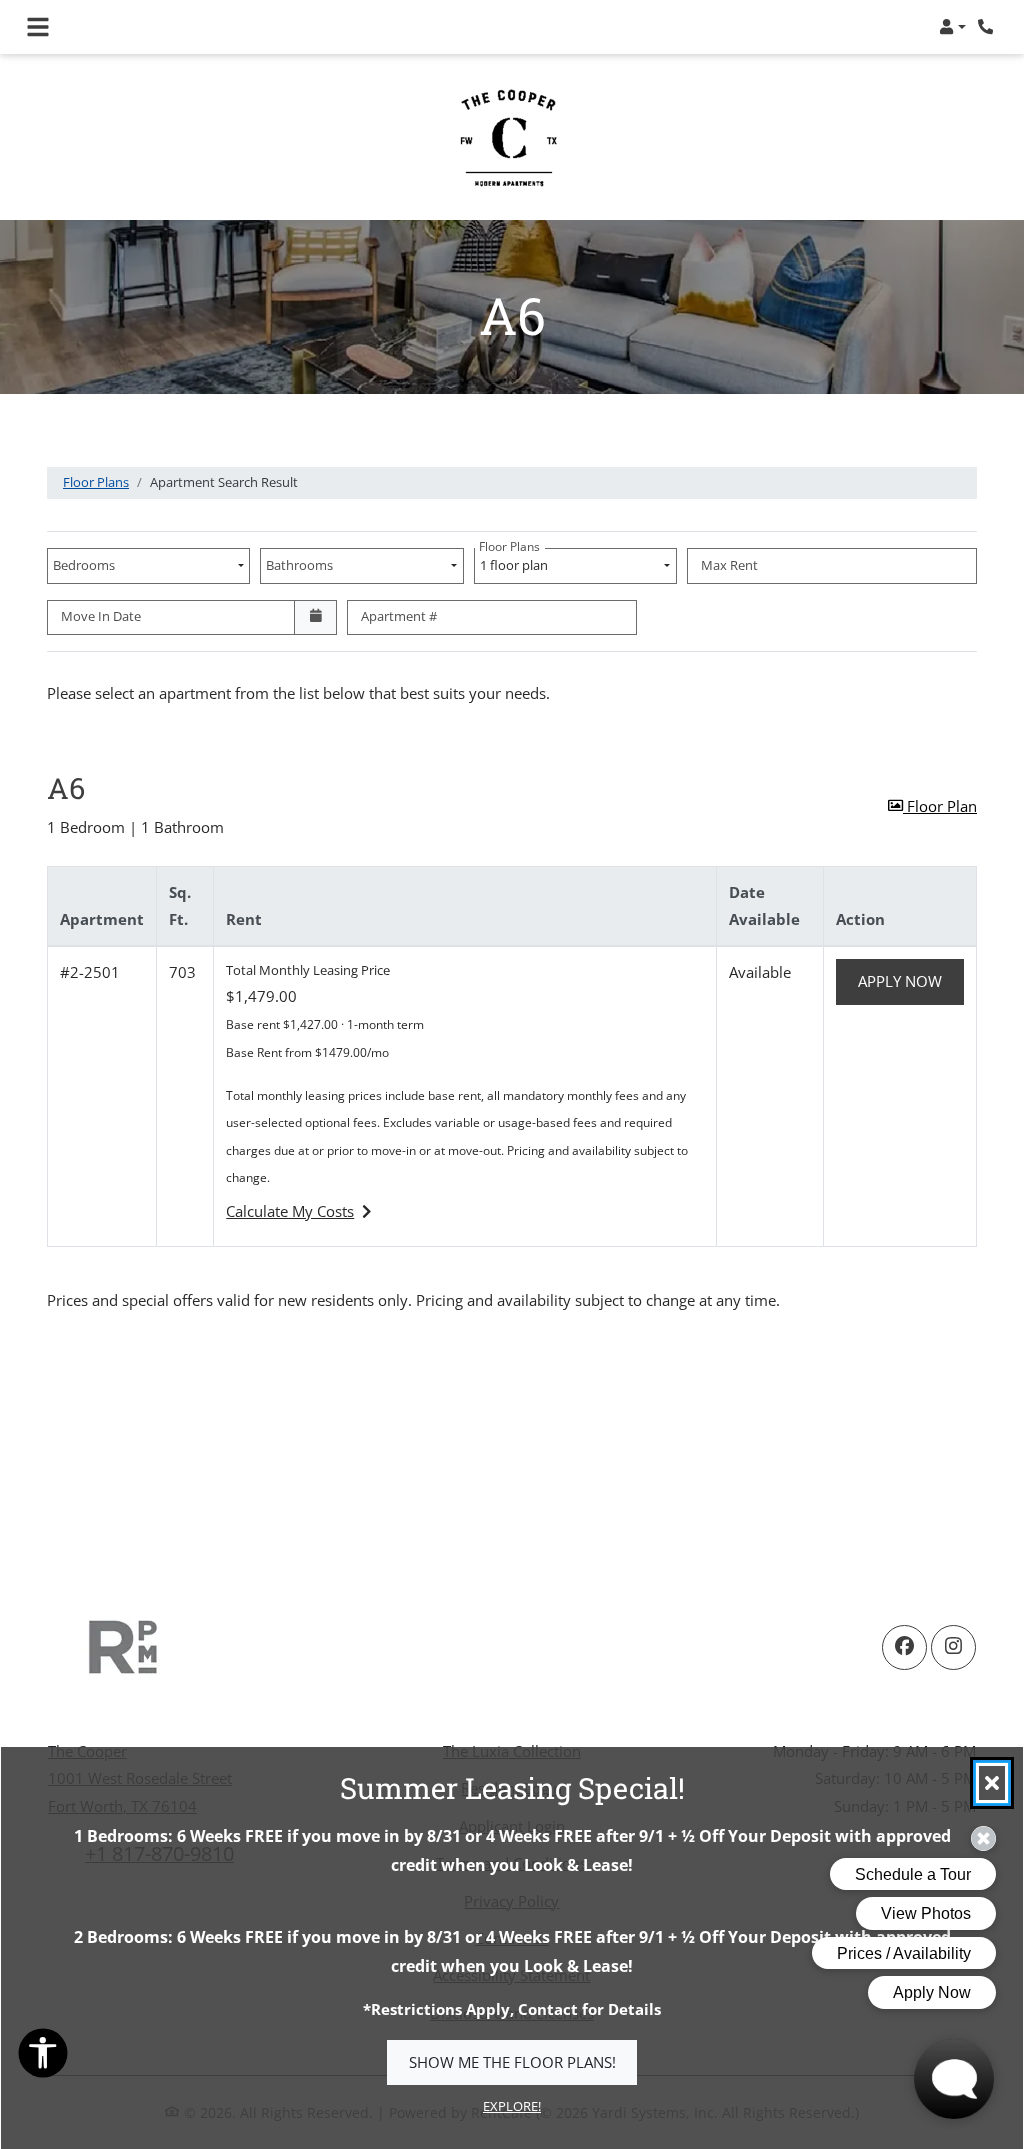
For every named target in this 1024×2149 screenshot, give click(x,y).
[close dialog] (992, 1783)
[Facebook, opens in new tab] (904, 1647)
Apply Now (911, 980)
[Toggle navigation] (38, 27)
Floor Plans (96, 482)
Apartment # (399, 616)
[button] (952, 27)
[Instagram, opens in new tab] (953, 1647)
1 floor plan (516, 561)
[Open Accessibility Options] (43, 2057)
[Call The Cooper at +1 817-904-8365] (988, 27)
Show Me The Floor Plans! (512, 2062)
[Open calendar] (315, 618)
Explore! (512, 2106)
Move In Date (101, 616)
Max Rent (729, 565)
